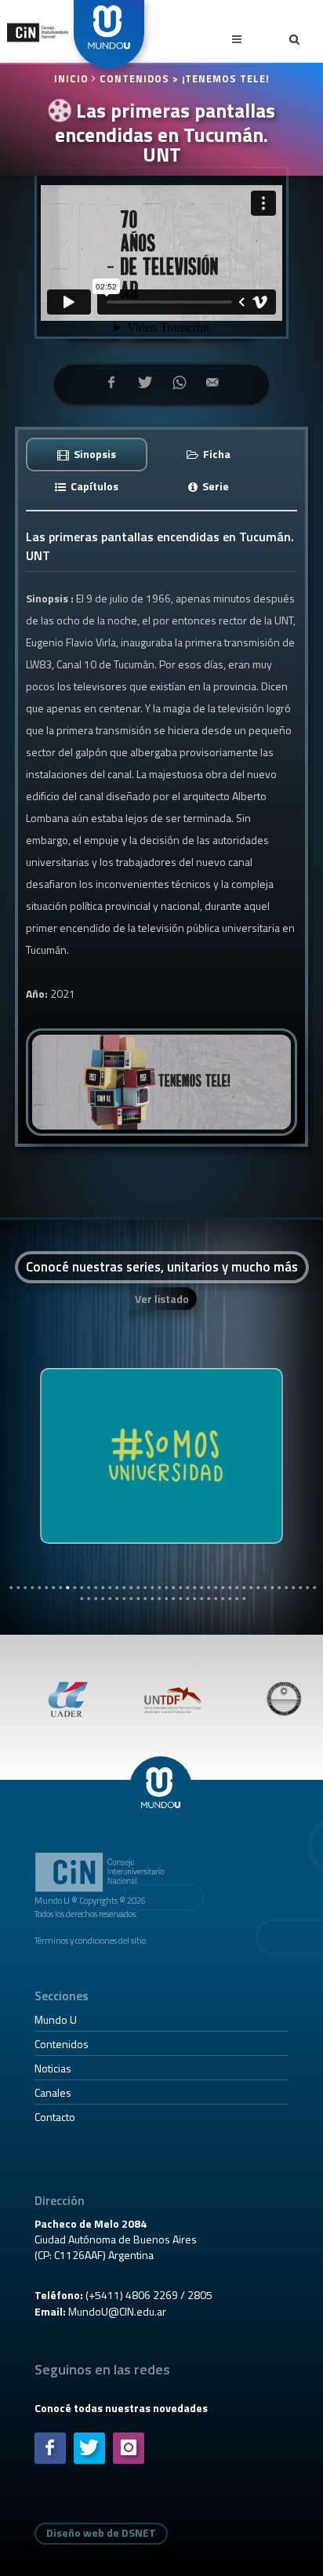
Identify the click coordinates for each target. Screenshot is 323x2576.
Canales (53, 2092)
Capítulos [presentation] (93, 486)
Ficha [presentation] (216, 454)
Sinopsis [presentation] (94, 454)
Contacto (55, 2117)
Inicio (73, 79)
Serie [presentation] (214, 486)
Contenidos (62, 2044)
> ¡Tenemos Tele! (221, 79)
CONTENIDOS (134, 79)
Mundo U (56, 2019)
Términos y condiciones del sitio (90, 1940)
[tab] (87, 454)
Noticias (53, 2068)
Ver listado (162, 1299)
